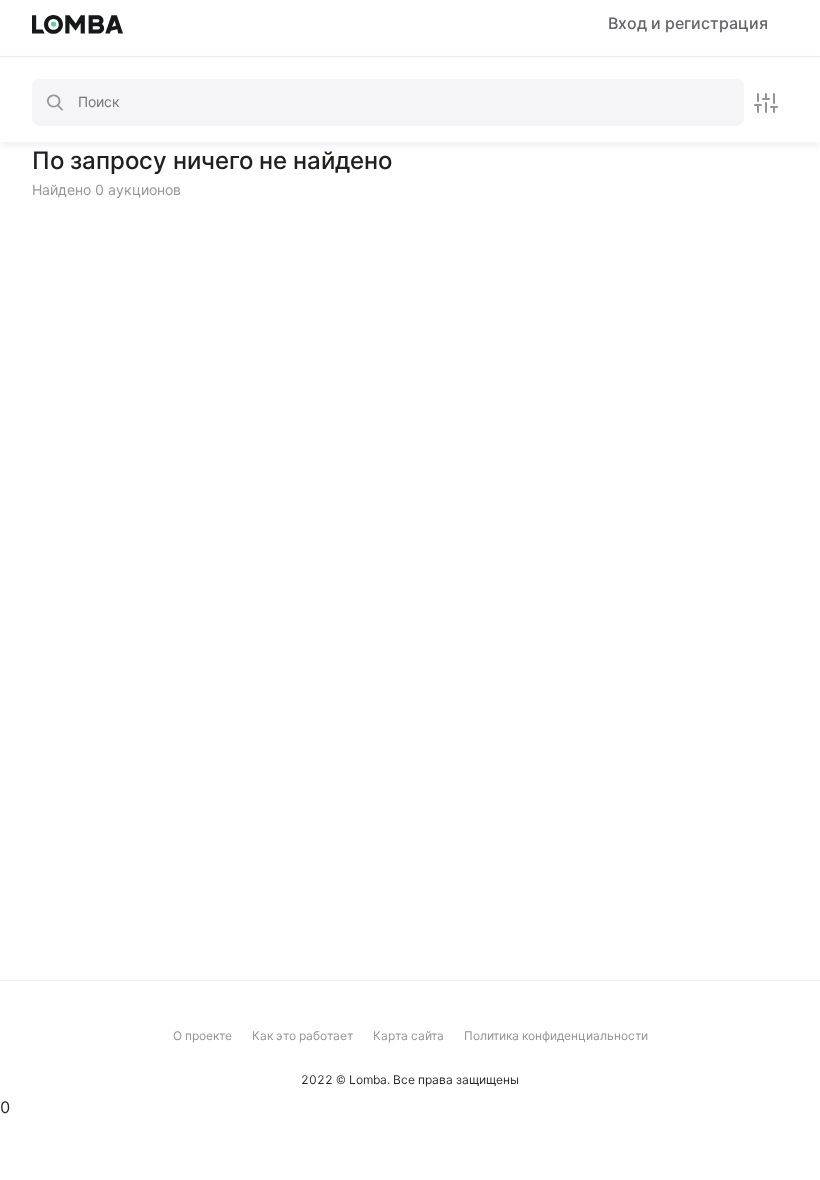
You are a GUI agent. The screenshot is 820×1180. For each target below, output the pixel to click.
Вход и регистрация (688, 23)
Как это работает (302, 1035)
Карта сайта (408, 1035)
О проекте (202, 1035)
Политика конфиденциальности (556, 1035)
